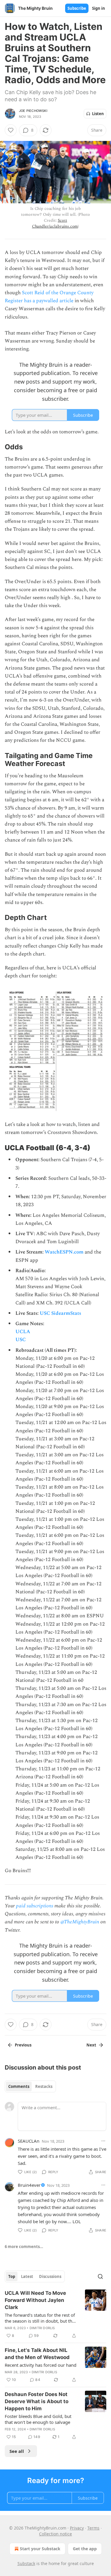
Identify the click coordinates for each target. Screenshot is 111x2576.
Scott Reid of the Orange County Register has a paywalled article (49, 297)
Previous (23, 2045)
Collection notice (55, 2534)
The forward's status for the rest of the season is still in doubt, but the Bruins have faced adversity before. (41, 2318)
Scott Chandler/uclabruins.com (55, 223)
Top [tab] (12, 2276)
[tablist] (30, 2086)
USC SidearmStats (60, 1313)
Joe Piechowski (33, 111)
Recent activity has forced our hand (41, 2365)
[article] (55, 2314)
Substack (26, 2563)
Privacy (77, 2528)
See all (17, 2451)
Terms (93, 2528)
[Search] (100, 2276)
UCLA (23, 1332)
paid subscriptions (35, 1906)
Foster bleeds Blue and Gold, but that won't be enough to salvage (38, 2419)
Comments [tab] (19, 2086)
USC (21, 1340)
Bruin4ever (29, 2185)
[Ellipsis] (103, 2141)
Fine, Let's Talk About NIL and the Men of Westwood (37, 2354)
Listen (98, 114)
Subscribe (77, 8)
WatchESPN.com (64, 1252)
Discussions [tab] (50, 2276)
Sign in (99, 8)
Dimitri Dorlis (42, 2328)
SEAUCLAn (29, 2141)
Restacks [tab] (44, 2086)
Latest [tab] (27, 2276)
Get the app (85, 2549)
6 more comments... (24, 2247)
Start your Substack (40, 2549)
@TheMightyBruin (80, 1922)
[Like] (11, 130)
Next (91, 2045)
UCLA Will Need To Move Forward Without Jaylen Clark (35, 2300)
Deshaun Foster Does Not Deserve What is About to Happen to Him (37, 2401)
